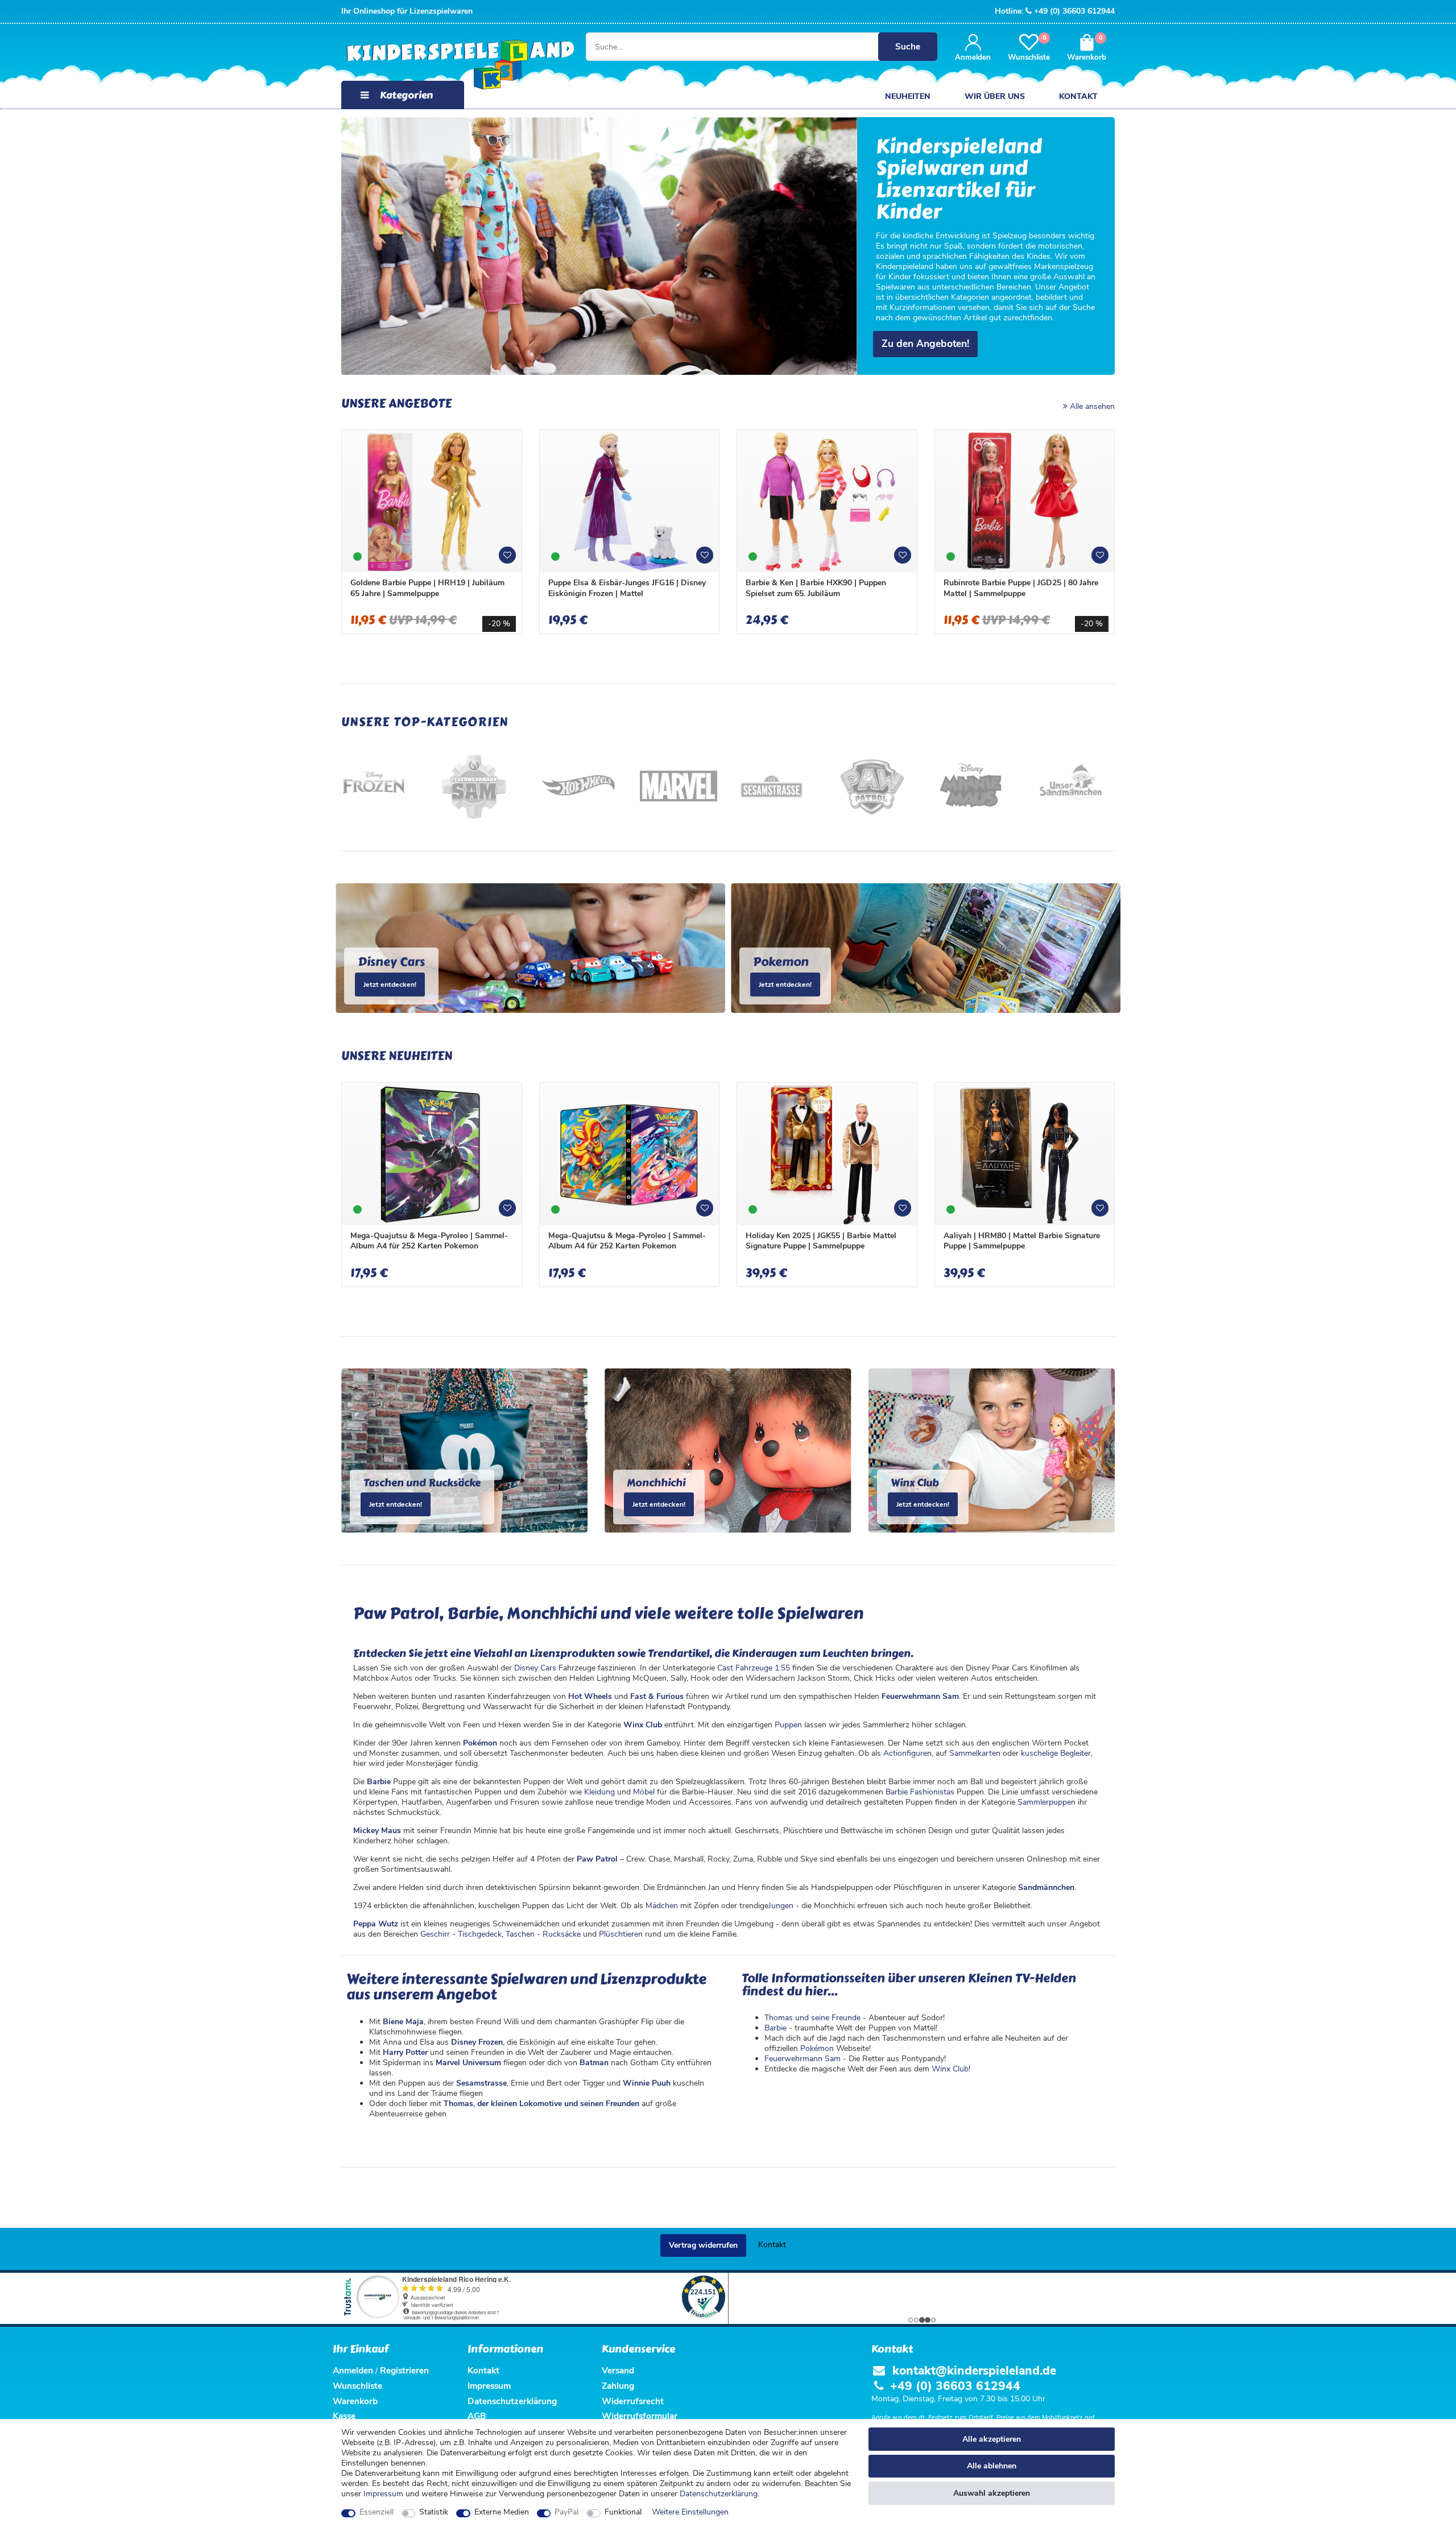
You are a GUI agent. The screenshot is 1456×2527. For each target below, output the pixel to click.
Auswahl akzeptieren (992, 2493)
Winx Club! (951, 2069)
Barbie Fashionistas (920, 1792)
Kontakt (1078, 96)
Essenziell (377, 2512)
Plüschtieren (621, 1934)
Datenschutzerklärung (512, 2401)
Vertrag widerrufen (703, 2245)
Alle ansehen (1091, 407)
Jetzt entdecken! (390, 985)
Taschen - (524, 1934)
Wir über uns (995, 96)
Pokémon (817, 2048)
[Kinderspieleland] (449, 66)
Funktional (623, 2512)
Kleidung (599, 1792)
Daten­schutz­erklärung (719, 2494)
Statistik (434, 2512)
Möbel (644, 1792)
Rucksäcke (562, 1934)
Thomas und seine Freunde (812, 2018)
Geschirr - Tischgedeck (461, 1934)
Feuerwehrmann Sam (803, 2059)
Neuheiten (908, 96)
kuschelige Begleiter (1056, 1753)
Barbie (775, 2028)
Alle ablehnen (992, 2466)
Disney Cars (535, 1668)
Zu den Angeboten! (925, 344)
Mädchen (662, 1906)
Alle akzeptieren (992, 2439)
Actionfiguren (907, 1753)
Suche (908, 46)
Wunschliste (511, 559)
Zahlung (618, 2386)
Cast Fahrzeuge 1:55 (754, 1668)
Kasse (344, 2416)
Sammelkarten (975, 1753)
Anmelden (353, 2370)
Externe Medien (502, 2512)
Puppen (788, 1725)
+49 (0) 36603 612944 (1074, 11)
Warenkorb (355, 2401)
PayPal (566, 2512)
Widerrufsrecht (633, 2401)
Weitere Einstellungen (690, 2512)
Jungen (781, 1906)
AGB (477, 2416)
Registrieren (404, 2370)
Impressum (383, 2494)
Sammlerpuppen (1046, 1802)
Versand (618, 2370)
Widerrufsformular (640, 2416)
